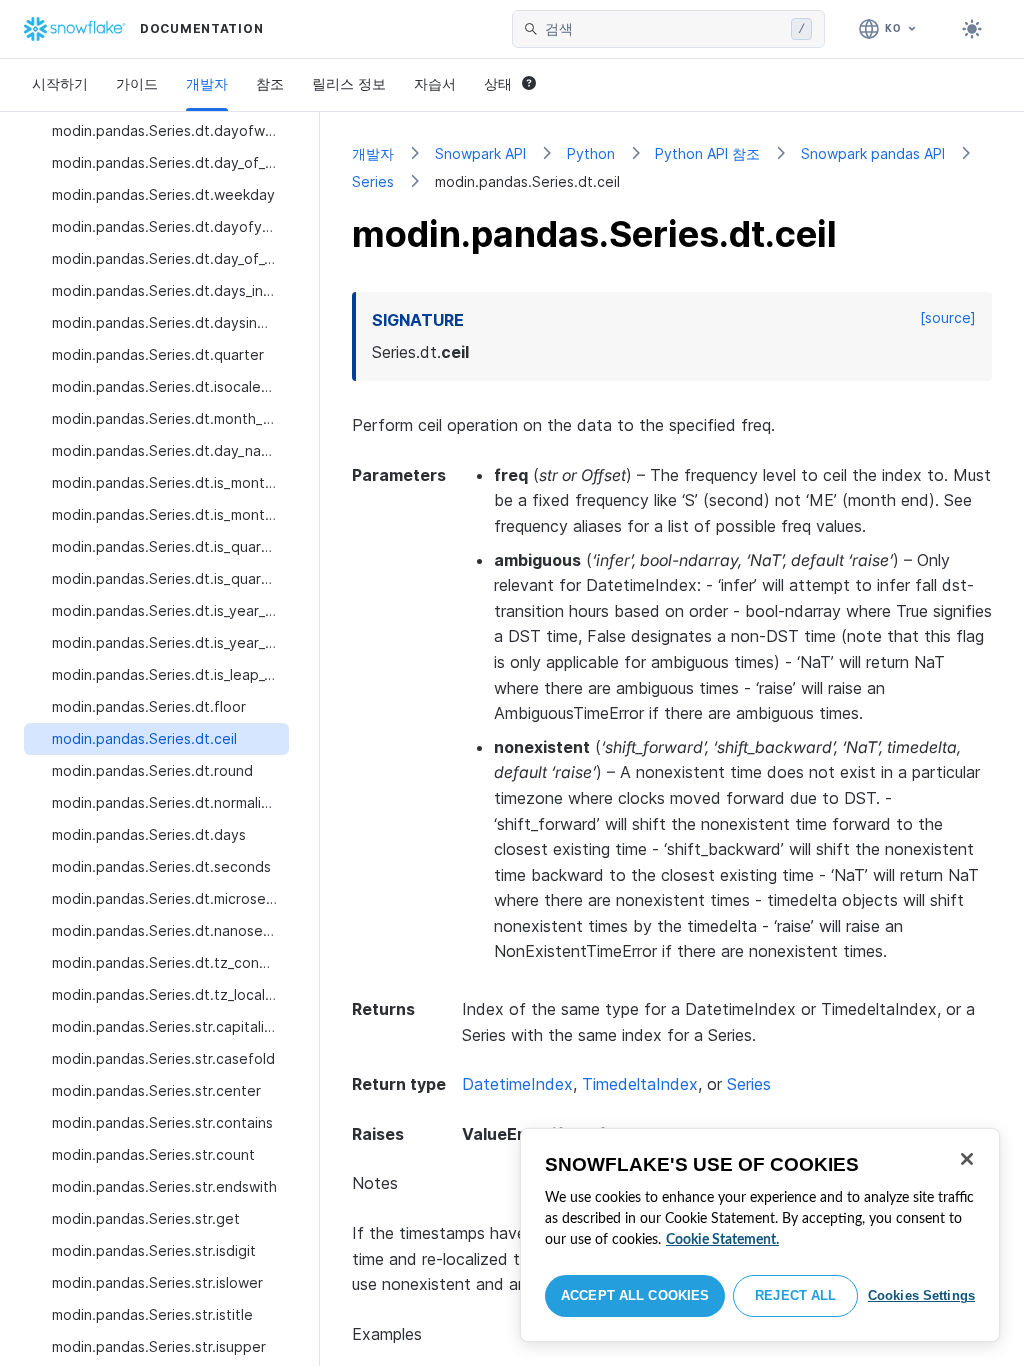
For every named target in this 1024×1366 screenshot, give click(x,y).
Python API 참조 (707, 153)
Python (591, 153)
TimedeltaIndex (640, 1084)
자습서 (435, 83)
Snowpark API (480, 153)
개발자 (207, 83)
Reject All (795, 1295)
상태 (498, 83)
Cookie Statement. (722, 1240)
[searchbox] (664, 29)
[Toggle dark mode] (972, 29)
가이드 (137, 83)
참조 (270, 83)
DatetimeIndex (517, 1084)
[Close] (967, 1159)
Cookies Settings (921, 1295)
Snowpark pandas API (873, 153)
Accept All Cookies (635, 1295)
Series (373, 181)
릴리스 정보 (349, 83)
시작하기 (60, 83)
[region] (760, 1235)
